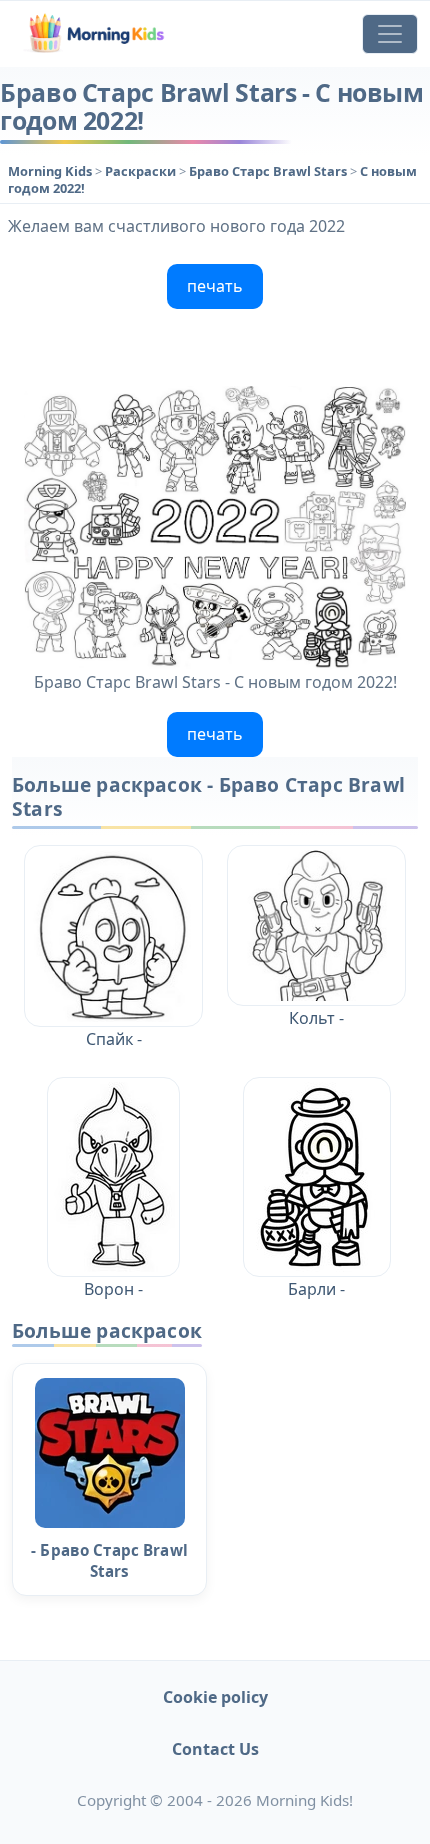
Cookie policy (215, 1697)
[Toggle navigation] (390, 34)
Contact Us (215, 1749)
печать (215, 286)
